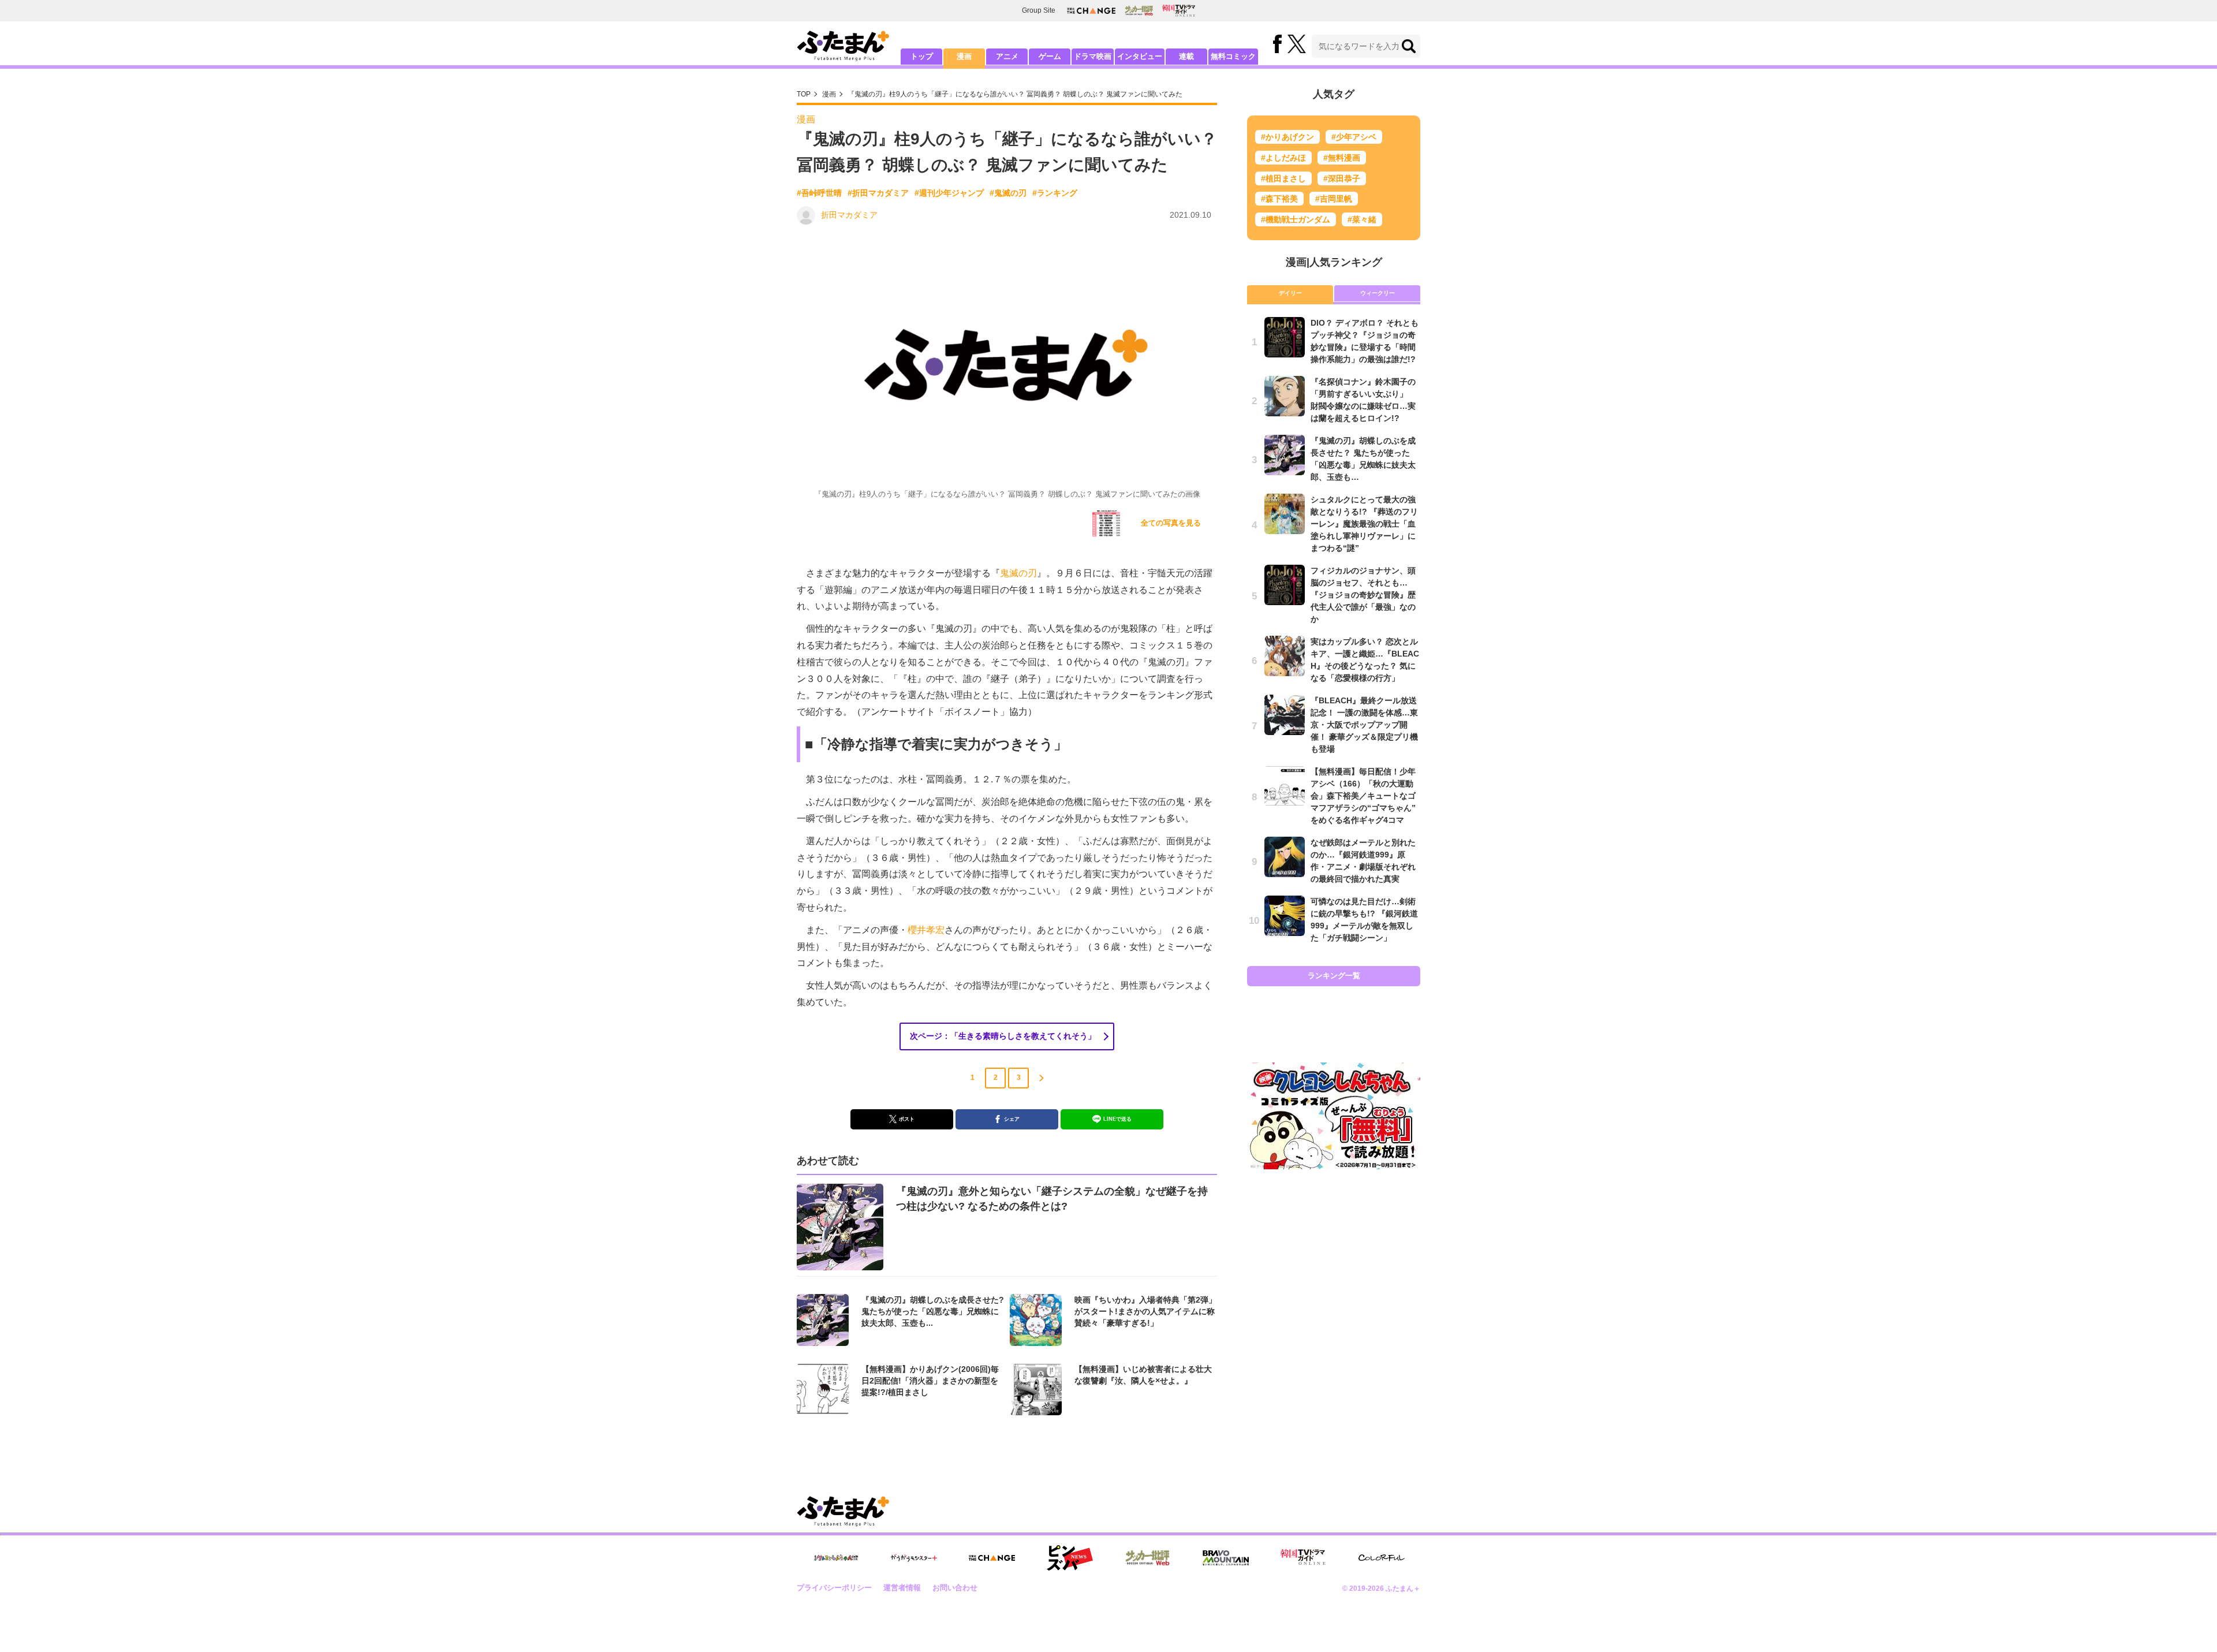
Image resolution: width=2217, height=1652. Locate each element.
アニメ (1007, 56)
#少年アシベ (1354, 137)
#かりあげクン (1287, 137)
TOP (804, 94)
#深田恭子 (1342, 178)
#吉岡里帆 (1334, 199)
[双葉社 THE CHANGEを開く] (1091, 11)
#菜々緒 (1362, 219)
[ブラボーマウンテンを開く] (1226, 1558)
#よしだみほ (1283, 158)
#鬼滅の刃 (1008, 193)
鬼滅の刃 (1018, 573)
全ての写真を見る (1171, 523)
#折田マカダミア (878, 193)
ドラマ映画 (1093, 56)
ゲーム (1050, 56)
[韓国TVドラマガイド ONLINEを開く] (1179, 11)
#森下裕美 (1279, 199)
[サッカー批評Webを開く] (1139, 10)
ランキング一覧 (1334, 976)
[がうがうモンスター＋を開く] (914, 1558)
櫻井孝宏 (926, 930)
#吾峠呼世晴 (819, 193)
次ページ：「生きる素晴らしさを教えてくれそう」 (1003, 1036)
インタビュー (1140, 56)
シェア (1012, 1119)
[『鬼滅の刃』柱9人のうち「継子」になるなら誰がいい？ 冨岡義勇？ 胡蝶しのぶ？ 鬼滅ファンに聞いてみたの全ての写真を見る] (1106, 524)
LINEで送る (1117, 1119)
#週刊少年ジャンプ (949, 193)
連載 (1186, 56)
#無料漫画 (1342, 158)
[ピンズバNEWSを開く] (1070, 1558)
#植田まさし (1283, 178)
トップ (922, 56)
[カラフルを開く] (1382, 1558)
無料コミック (1233, 56)
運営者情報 (902, 1588)
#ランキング (1055, 193)
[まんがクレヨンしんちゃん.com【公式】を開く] (836, 1558)
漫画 (964, 56)
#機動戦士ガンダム (1296, 219)
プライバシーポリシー (834, 1588)
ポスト (907, 1119)
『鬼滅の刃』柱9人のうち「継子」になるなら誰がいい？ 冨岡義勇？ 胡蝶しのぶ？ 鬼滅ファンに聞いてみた (1015, 94)
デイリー (1290, 293)
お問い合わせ (955, 1588)
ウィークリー (1378, 293)
